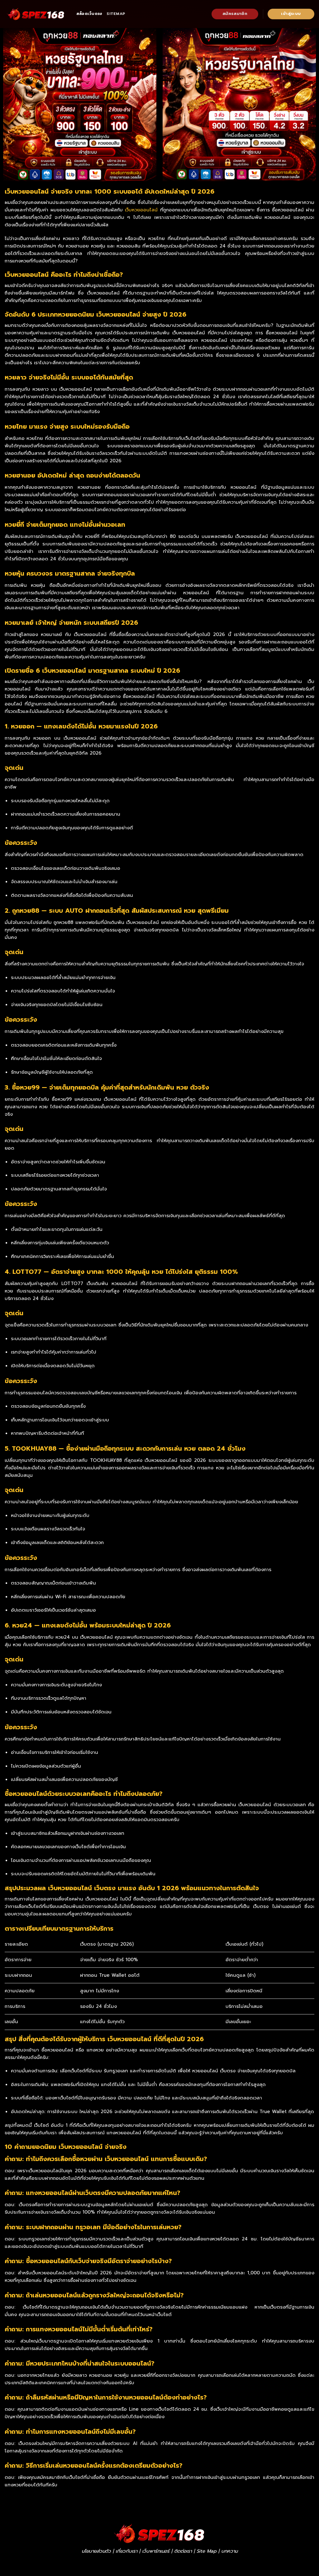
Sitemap (116, 14)
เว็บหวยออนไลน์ (141, 210)
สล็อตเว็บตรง (89, 14)
